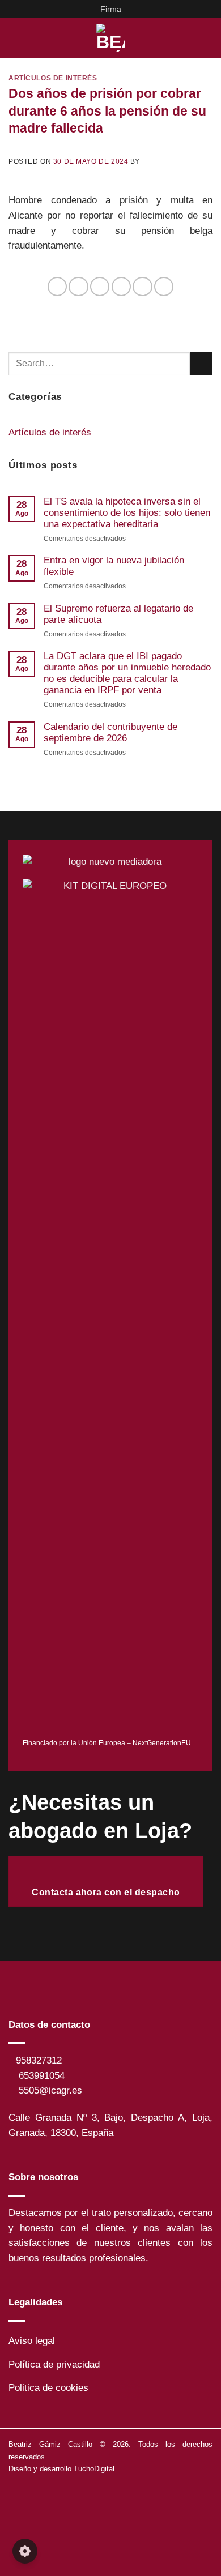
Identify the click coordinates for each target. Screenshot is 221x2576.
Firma (111, 9)
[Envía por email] (121, 287)
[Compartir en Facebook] (78, 287)
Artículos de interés (53, 78)
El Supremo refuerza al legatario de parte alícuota (118, 614)
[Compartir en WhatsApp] (57, 287)
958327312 (39, 2060)
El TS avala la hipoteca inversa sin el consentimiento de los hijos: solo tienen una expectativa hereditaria (127, 513)
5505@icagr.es (50, 2090)
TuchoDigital (94, 2469)
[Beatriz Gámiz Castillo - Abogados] (110, 38)
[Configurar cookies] (25, 2551)
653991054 (42, 2076)
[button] (16, 38)
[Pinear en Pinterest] (142, 287)
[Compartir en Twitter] (100, 287)
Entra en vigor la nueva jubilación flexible (114, 566)
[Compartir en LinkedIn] (164, 287)
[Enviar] (201, 364)
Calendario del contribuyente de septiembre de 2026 (110, 732)
